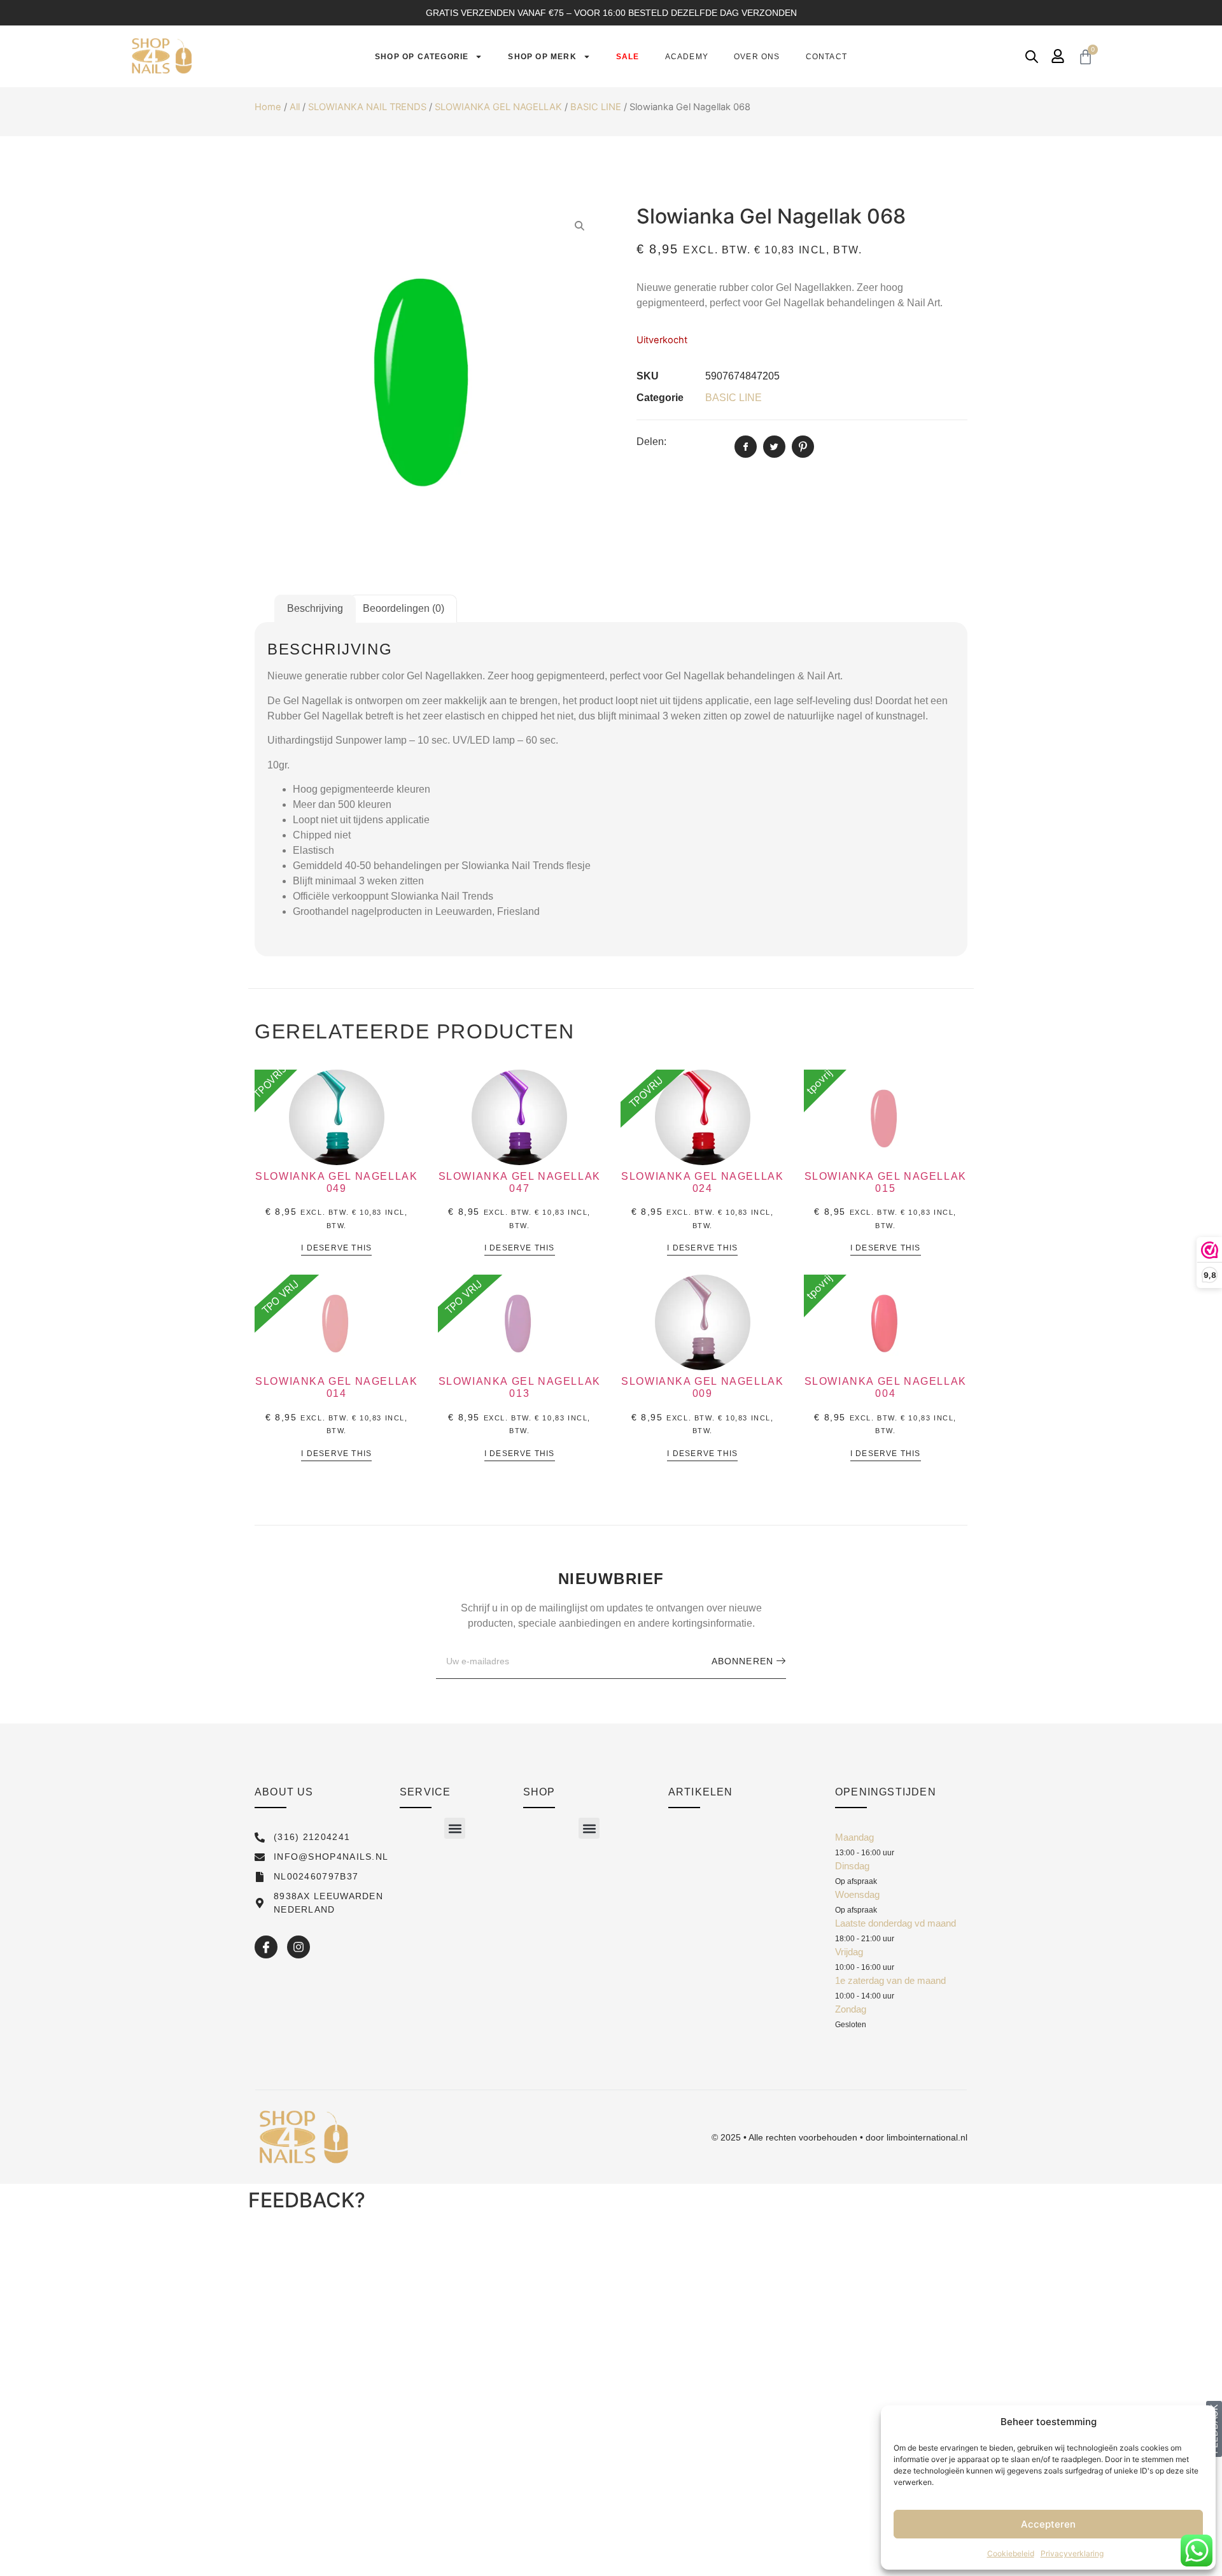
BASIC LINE (596, 107)
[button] (455, 1828)
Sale (628, 57)
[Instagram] (298, 1947)
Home (268, 107)
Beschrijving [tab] (315, 608)
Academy (687, 57)
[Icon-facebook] (266, 1947)
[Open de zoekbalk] (1032, 56)
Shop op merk (542, 57)
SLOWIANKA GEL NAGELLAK (498, 107)
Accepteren (1048, 2524)
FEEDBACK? (307, 2200)
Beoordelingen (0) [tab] (404, 608)
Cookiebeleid (1011, 2553)
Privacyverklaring (1072, 2553)
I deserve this (336, 1248)
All (295, 107)
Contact (826, 57)
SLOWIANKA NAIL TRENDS (367, 107)
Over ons (757, 57)
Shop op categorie (422, 57)
